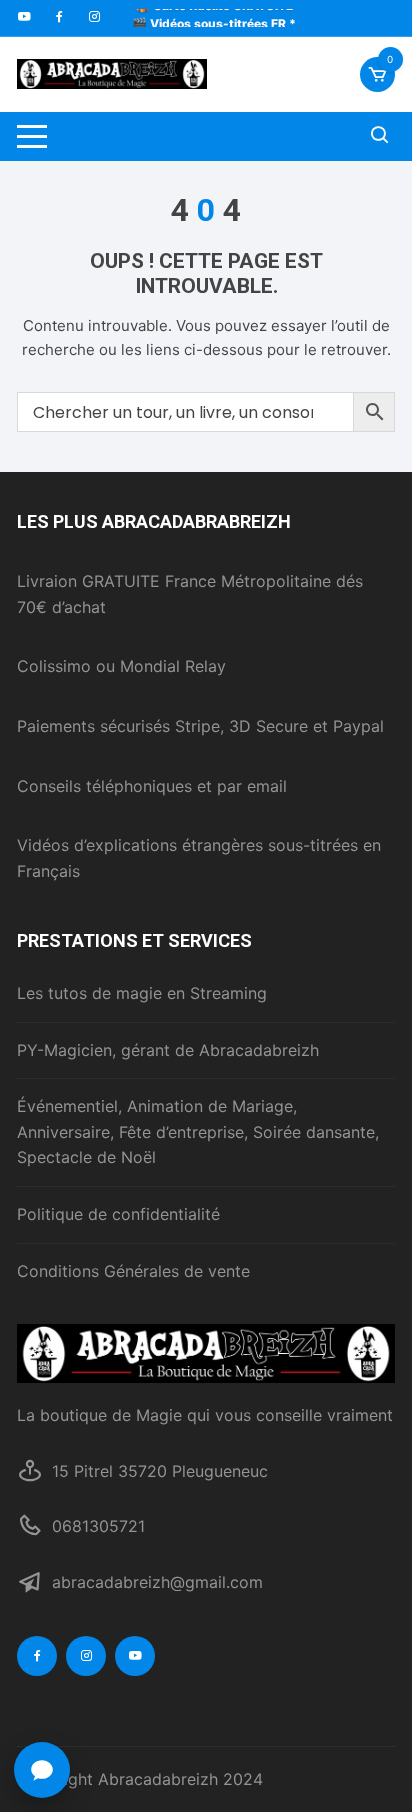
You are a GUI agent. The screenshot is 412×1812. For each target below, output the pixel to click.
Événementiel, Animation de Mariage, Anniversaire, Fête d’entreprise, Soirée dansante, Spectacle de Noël (198, 1131)
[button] (42, 1770)
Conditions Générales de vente (133, 1271)
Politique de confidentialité (118, 1214)
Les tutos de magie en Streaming (142, 993)
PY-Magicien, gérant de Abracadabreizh (168, 1050)
